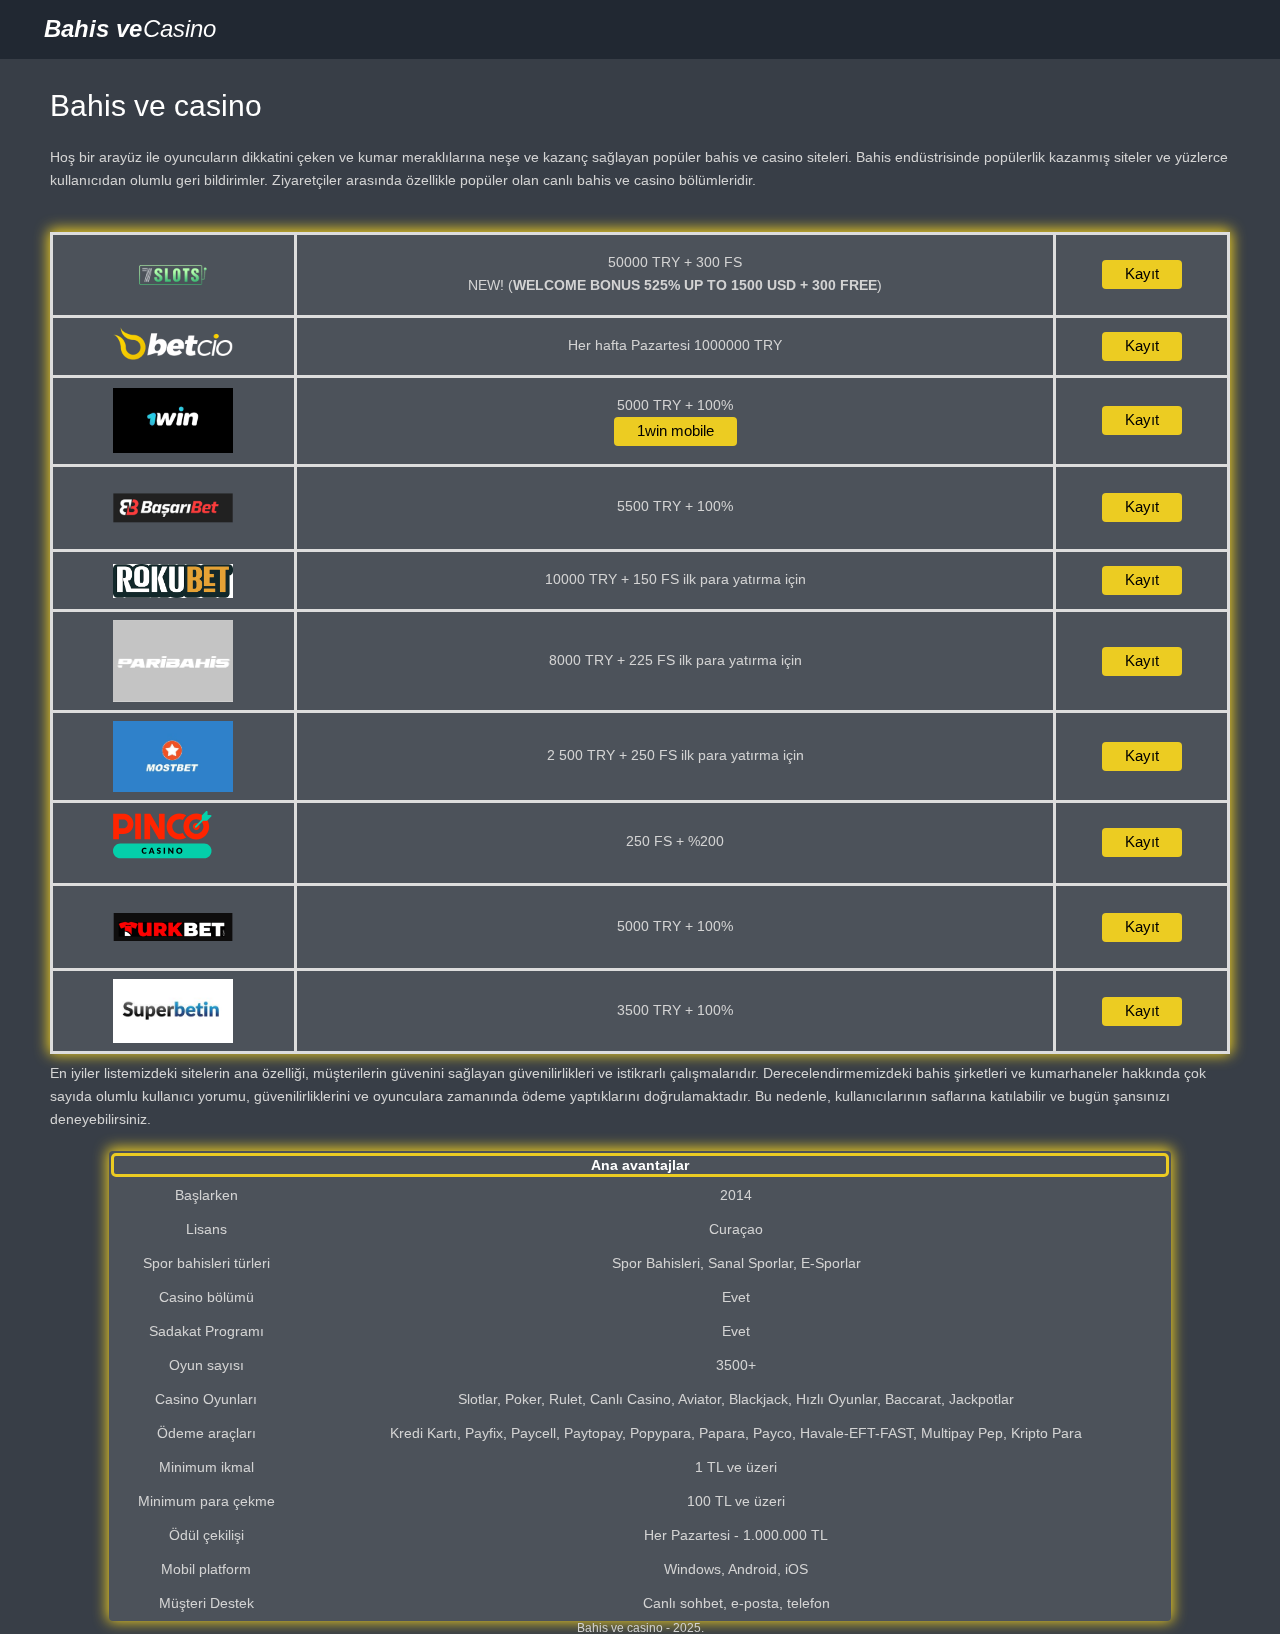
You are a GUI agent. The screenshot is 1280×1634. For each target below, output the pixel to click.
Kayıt (1142, 273)
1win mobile (675, 430)
